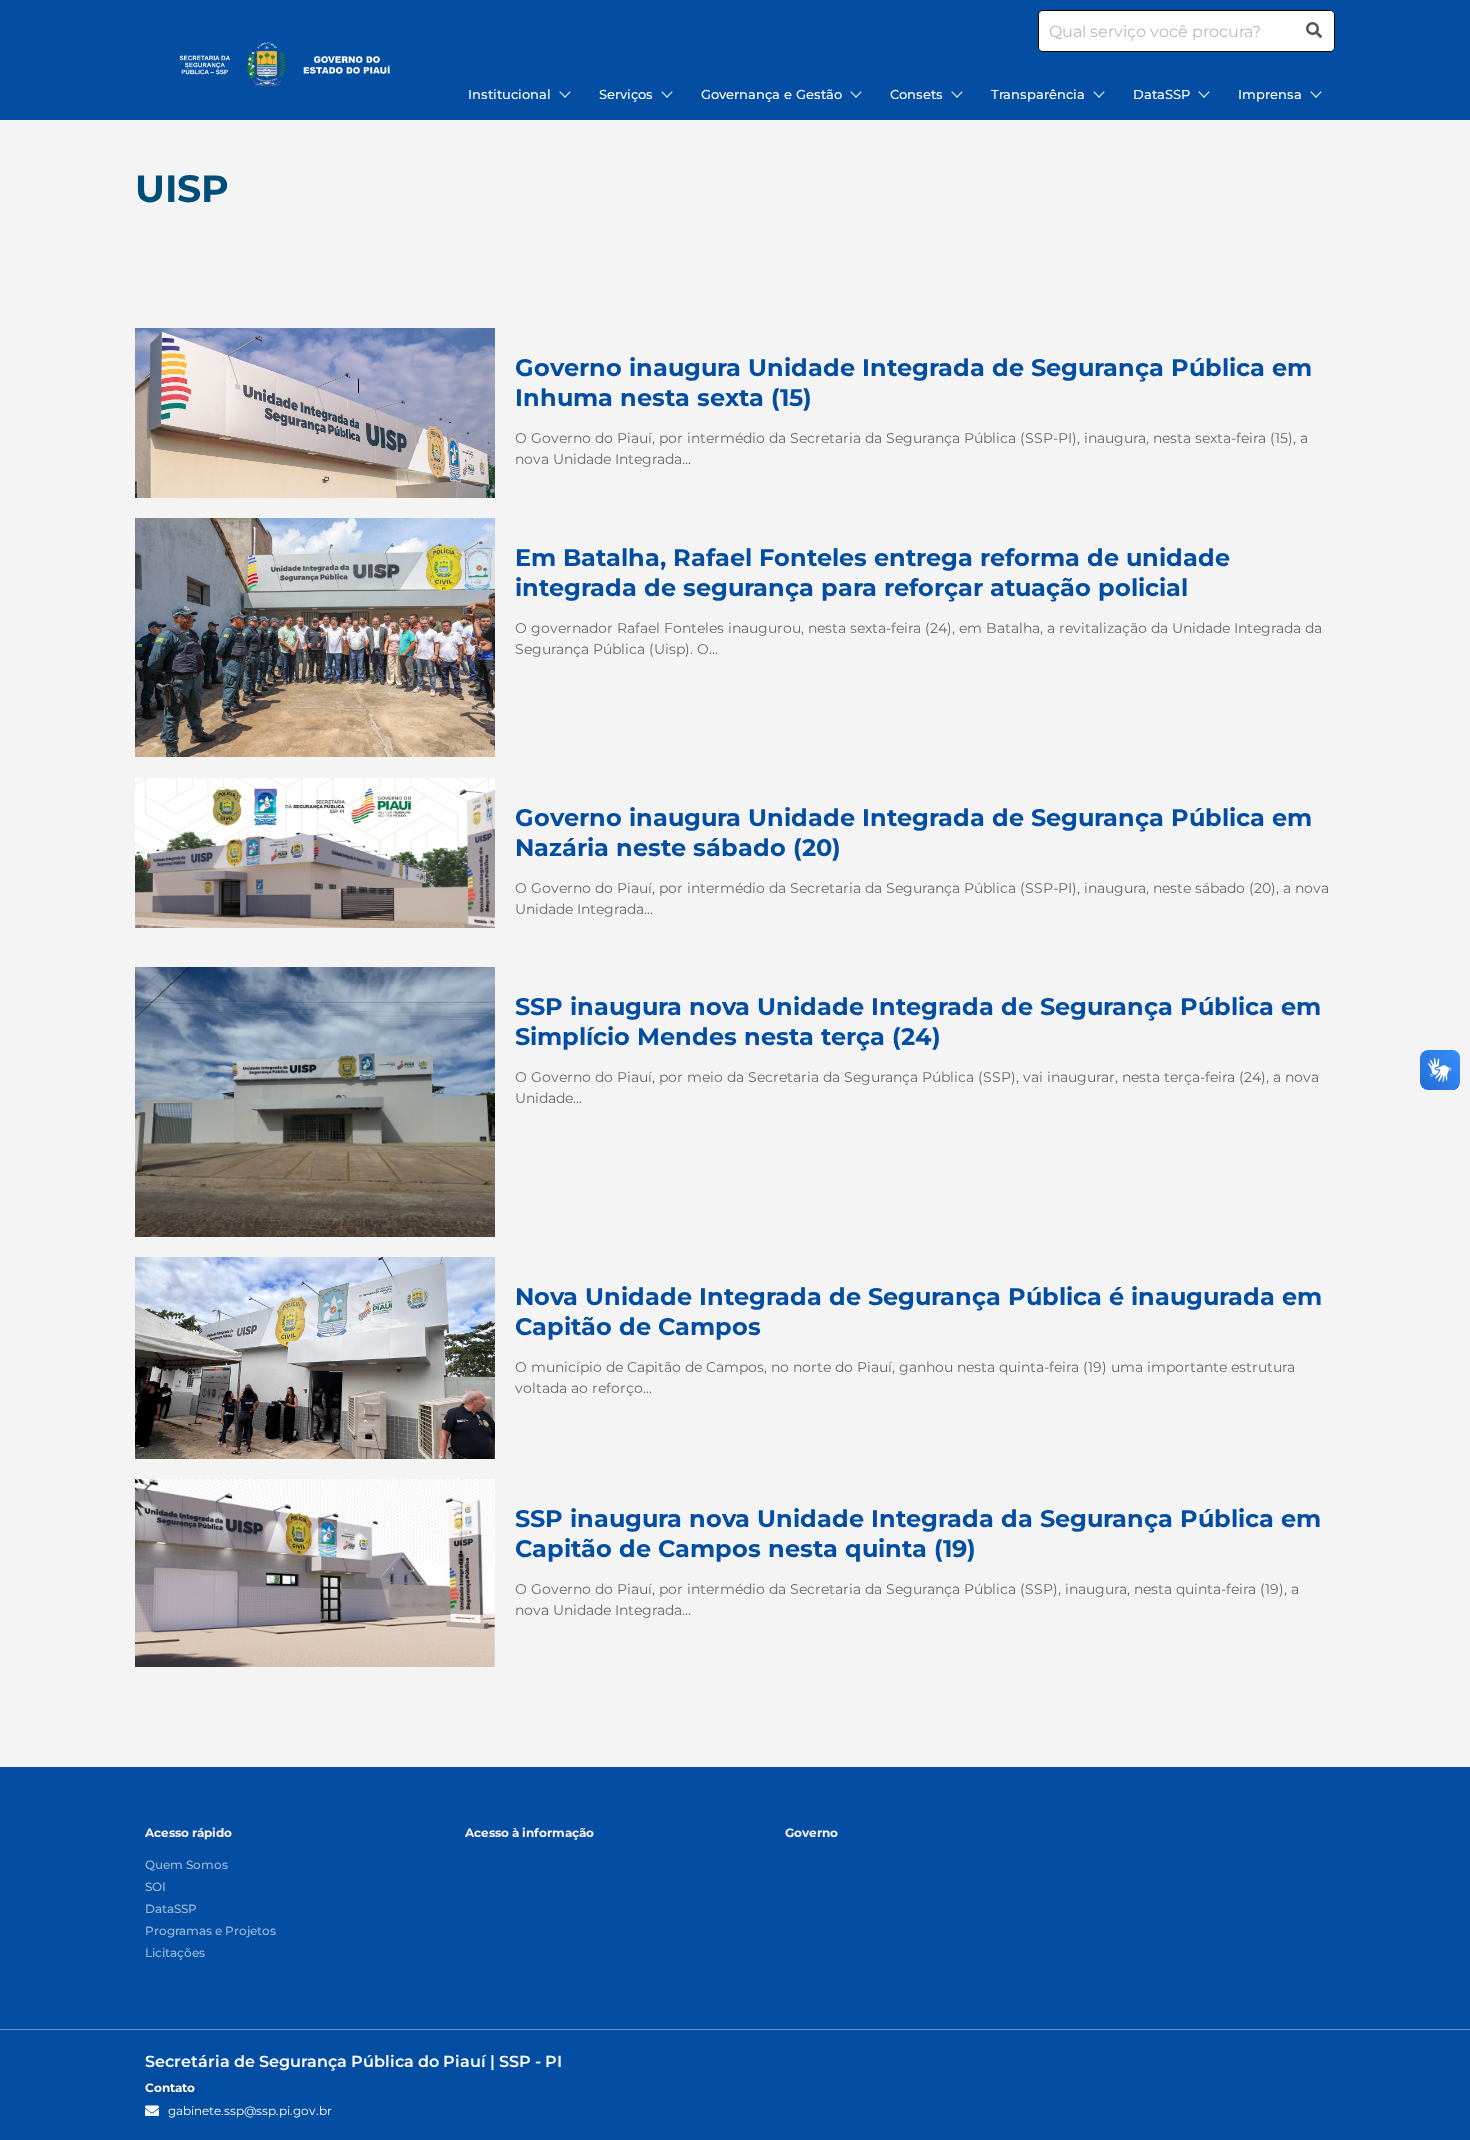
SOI (155, 1887)
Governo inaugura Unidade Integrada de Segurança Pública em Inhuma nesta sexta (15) (913, 382)
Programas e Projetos (210, 1931)
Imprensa (1270, 94)
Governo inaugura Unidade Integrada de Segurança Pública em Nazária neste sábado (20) (913, 832)
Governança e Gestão (771, 94)
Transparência (1038, 94)
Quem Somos (186, 1865)
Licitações (175, 1953)
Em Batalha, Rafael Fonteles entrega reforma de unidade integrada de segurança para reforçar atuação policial (872, 572)
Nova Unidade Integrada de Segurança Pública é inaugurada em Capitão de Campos (918, 1311)
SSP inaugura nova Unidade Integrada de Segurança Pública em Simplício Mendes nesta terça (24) (918, 1021)
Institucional (509, 94)
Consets (916, 94)
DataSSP (1161, 94)
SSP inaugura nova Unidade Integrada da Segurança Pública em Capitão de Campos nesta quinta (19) (918, 1533)
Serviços (626, 94)
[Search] (1314, 31)
